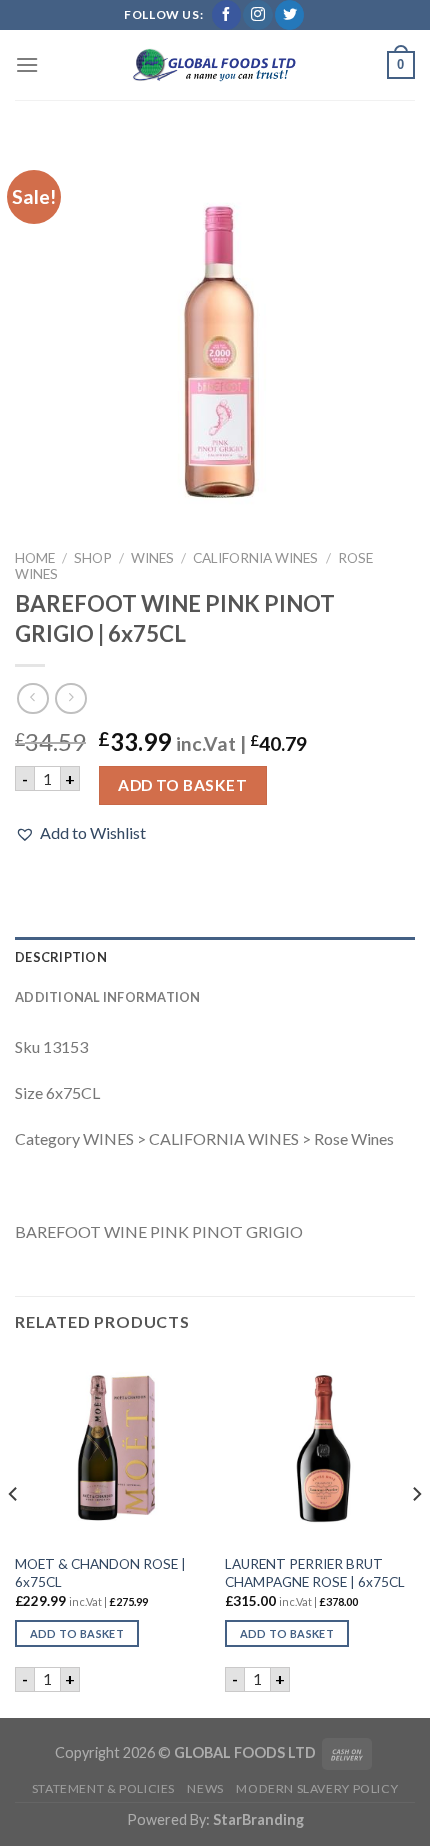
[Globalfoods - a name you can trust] (215, 65)
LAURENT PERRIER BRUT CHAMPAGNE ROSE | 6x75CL (315, 1573)
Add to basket (182, 785)
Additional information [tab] (108, 997)
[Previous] (14, 1534)
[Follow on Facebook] (226, 15)
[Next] (416, 1534)
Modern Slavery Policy (317, 1788)
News (205, 1788)
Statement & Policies (103, 1788)
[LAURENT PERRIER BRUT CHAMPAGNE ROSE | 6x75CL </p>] (320, 1449)
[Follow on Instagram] (257, 15)
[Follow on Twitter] (289, 15)
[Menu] (27, 64)
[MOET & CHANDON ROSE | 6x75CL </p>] (110, 1449)
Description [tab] (61, 957)
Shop (93, 558)
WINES (152, 558)
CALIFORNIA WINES (255, 558)
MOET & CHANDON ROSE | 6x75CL (100, 1573)
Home (35, 558)
